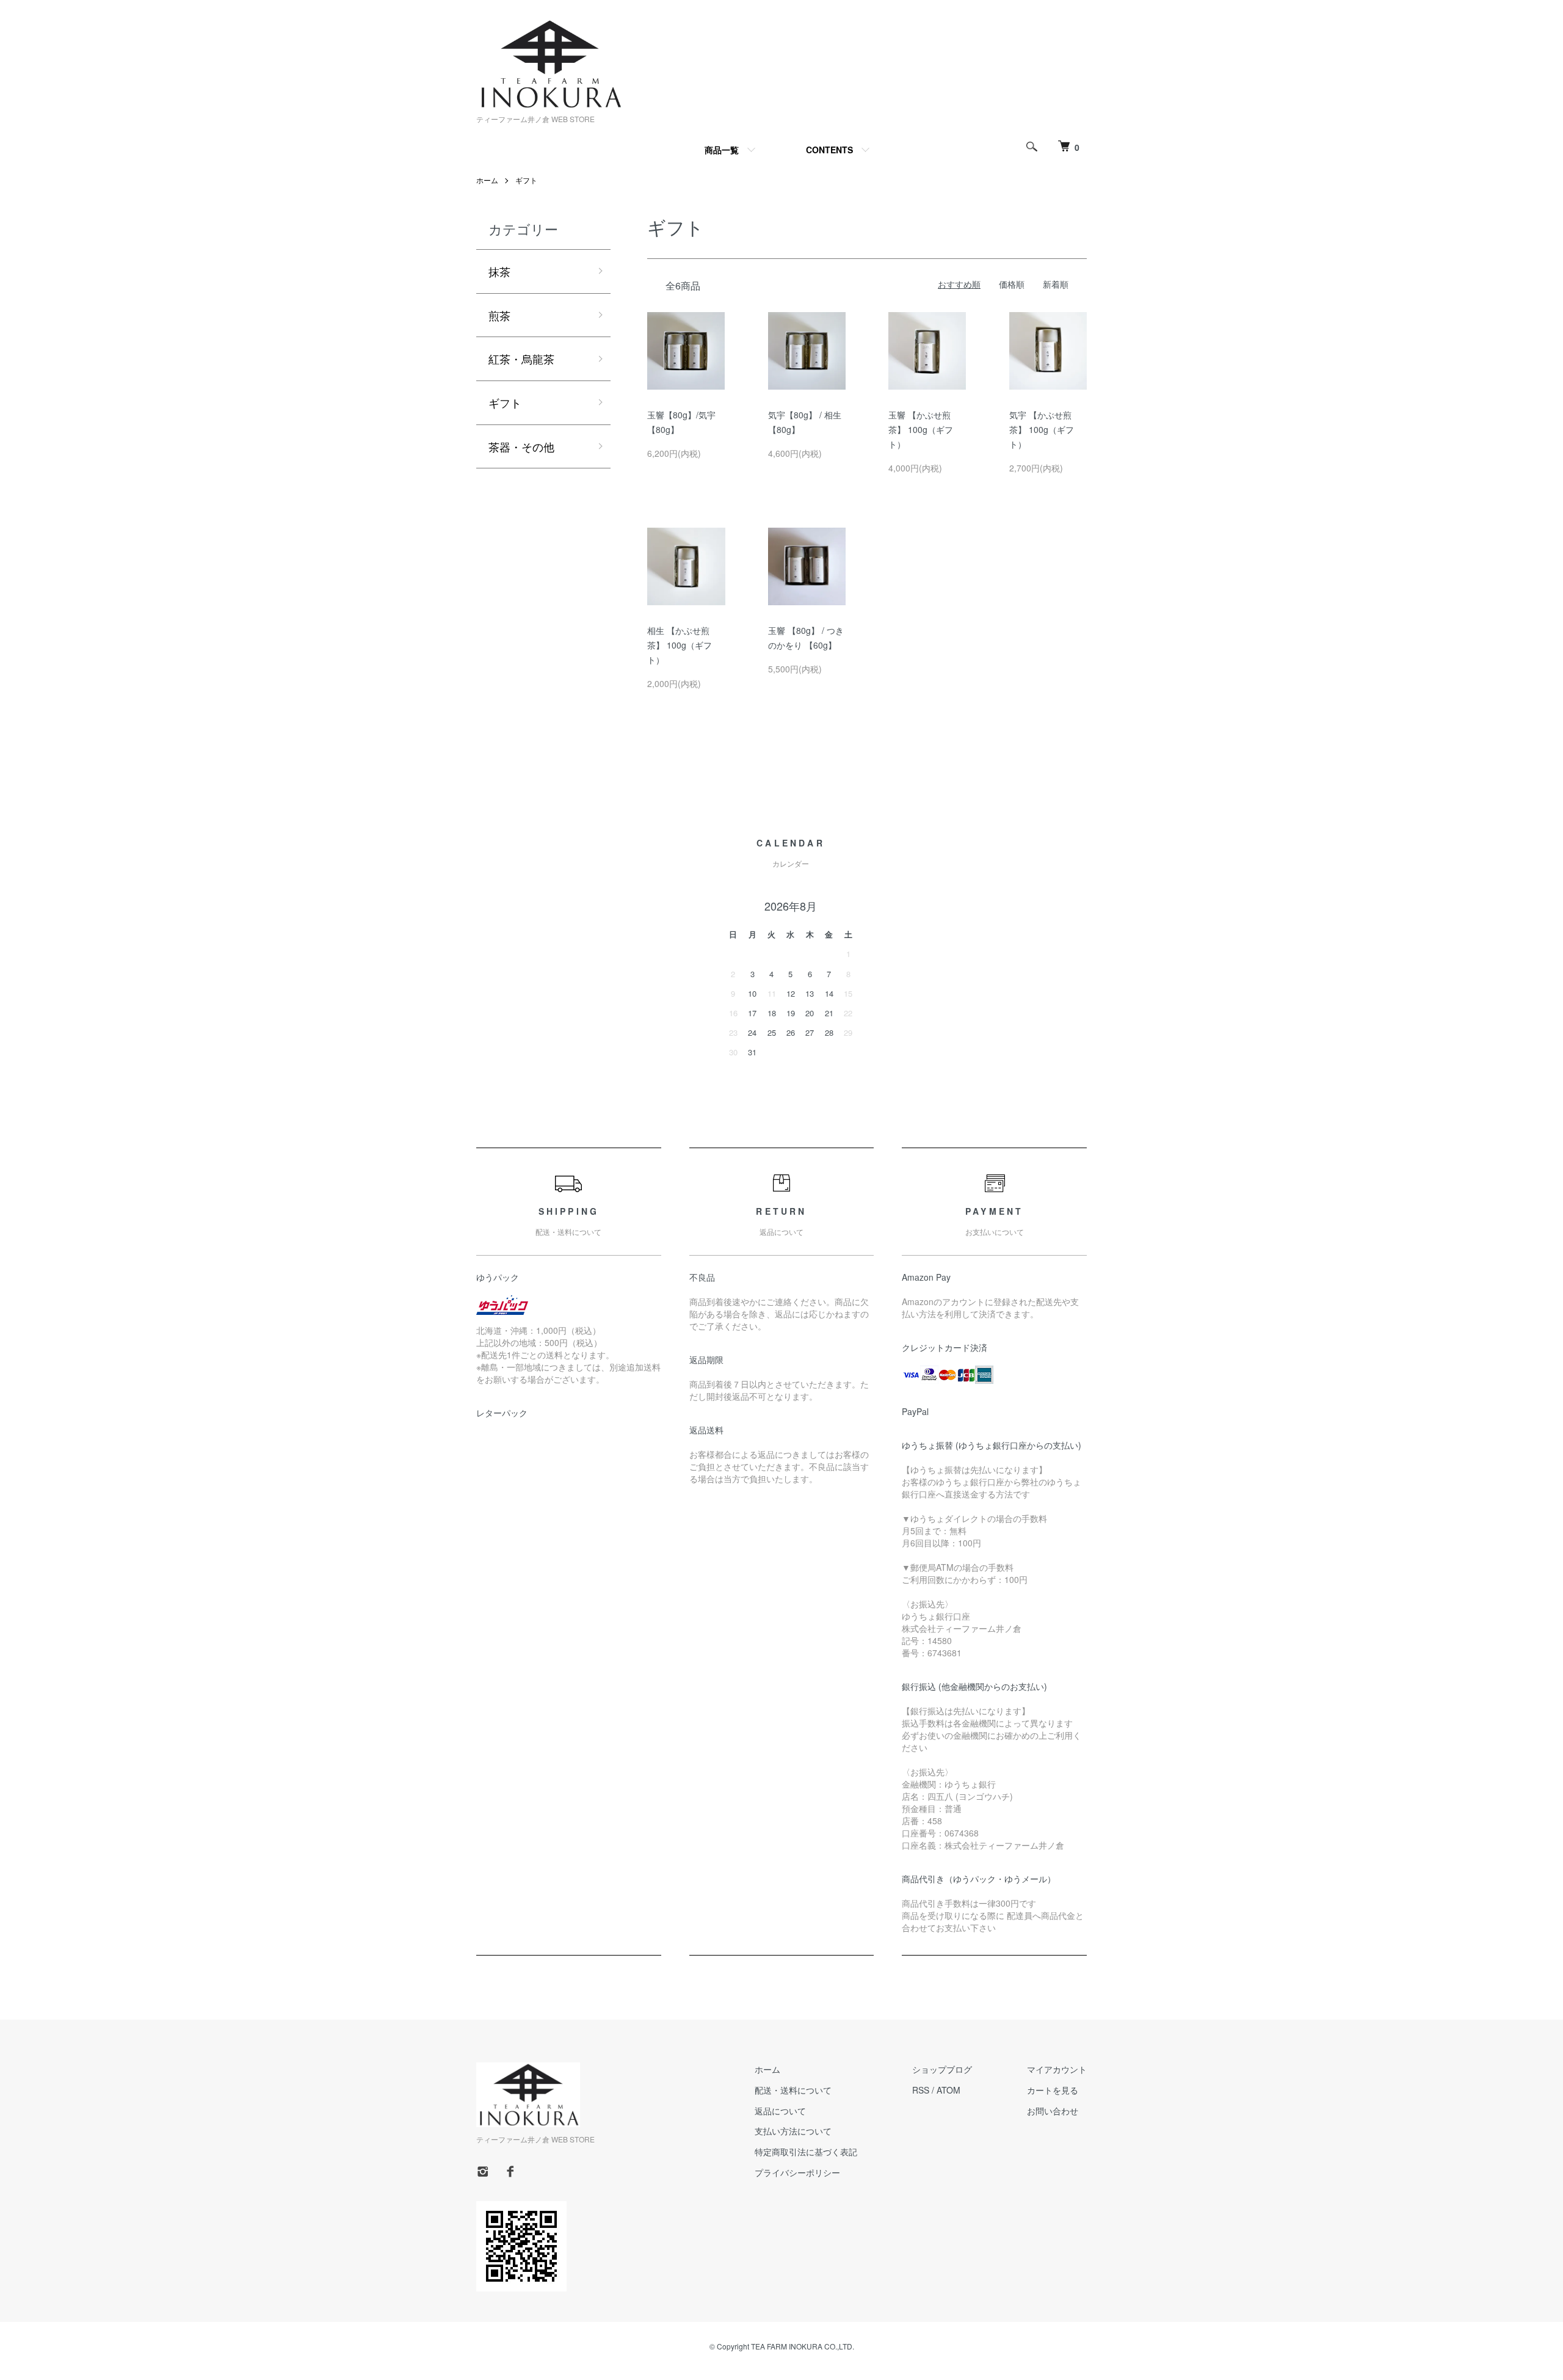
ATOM (948, 2090)
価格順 (1012, 284)
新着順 (1056, 284)
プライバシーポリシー (797, 2172)
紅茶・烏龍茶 (521, 358)
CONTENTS (829, 150)
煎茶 (499, 315)
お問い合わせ (1053, 2111)
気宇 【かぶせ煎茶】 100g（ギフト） (1042, 429)
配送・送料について (793, 2090)
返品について (780, 2111)
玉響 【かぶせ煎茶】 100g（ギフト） (921, 429)
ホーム (487, 180)
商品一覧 (722, 150)
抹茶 (499, 271)
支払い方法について (793, 2131)
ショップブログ (942, 2069)
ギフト (526, 180)
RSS (921, 2090)
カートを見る (1053, 2090)
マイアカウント (1057, 2069)
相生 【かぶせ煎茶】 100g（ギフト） (680, 645)
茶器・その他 (521, 446)
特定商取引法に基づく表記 (806, 2152)
